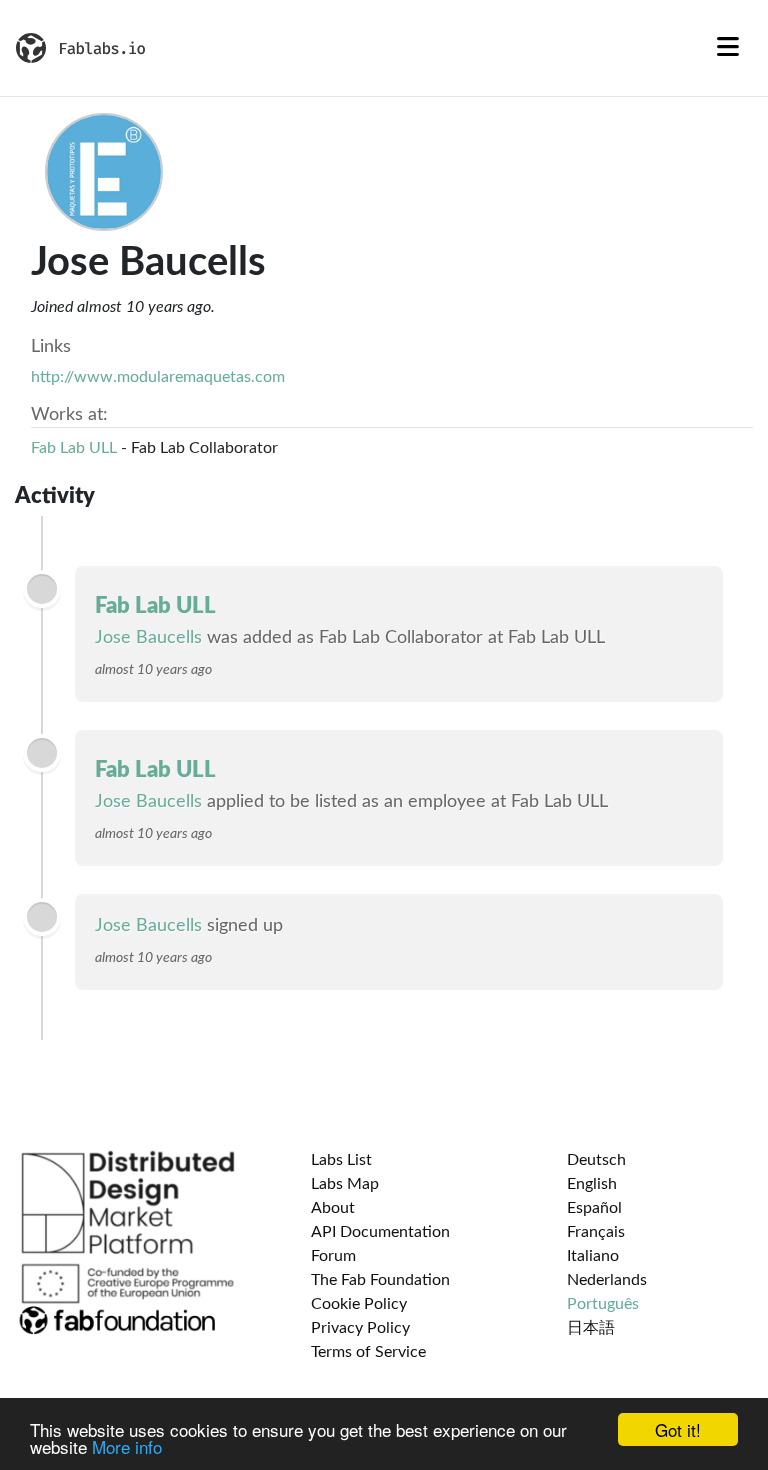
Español (594, 1208)
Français (596, 1232)
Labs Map (345, 1184)
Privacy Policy (360, 1328)
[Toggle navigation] (728, 48)
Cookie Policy (359, 1304)
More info (127, 1446)
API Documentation (380, 1232)
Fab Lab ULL (74, 448)
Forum (333, 1256)
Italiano (593, 1256)
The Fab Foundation (380, 1280)
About (333, 1208)
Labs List (341, 1160)
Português (603, 1304)
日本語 (591, 1328)
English (592, 1184)
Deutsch (596, 1160)
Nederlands (607, 1280)
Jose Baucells (148, 638)
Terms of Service (368, 1352)
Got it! (678, 1429)
